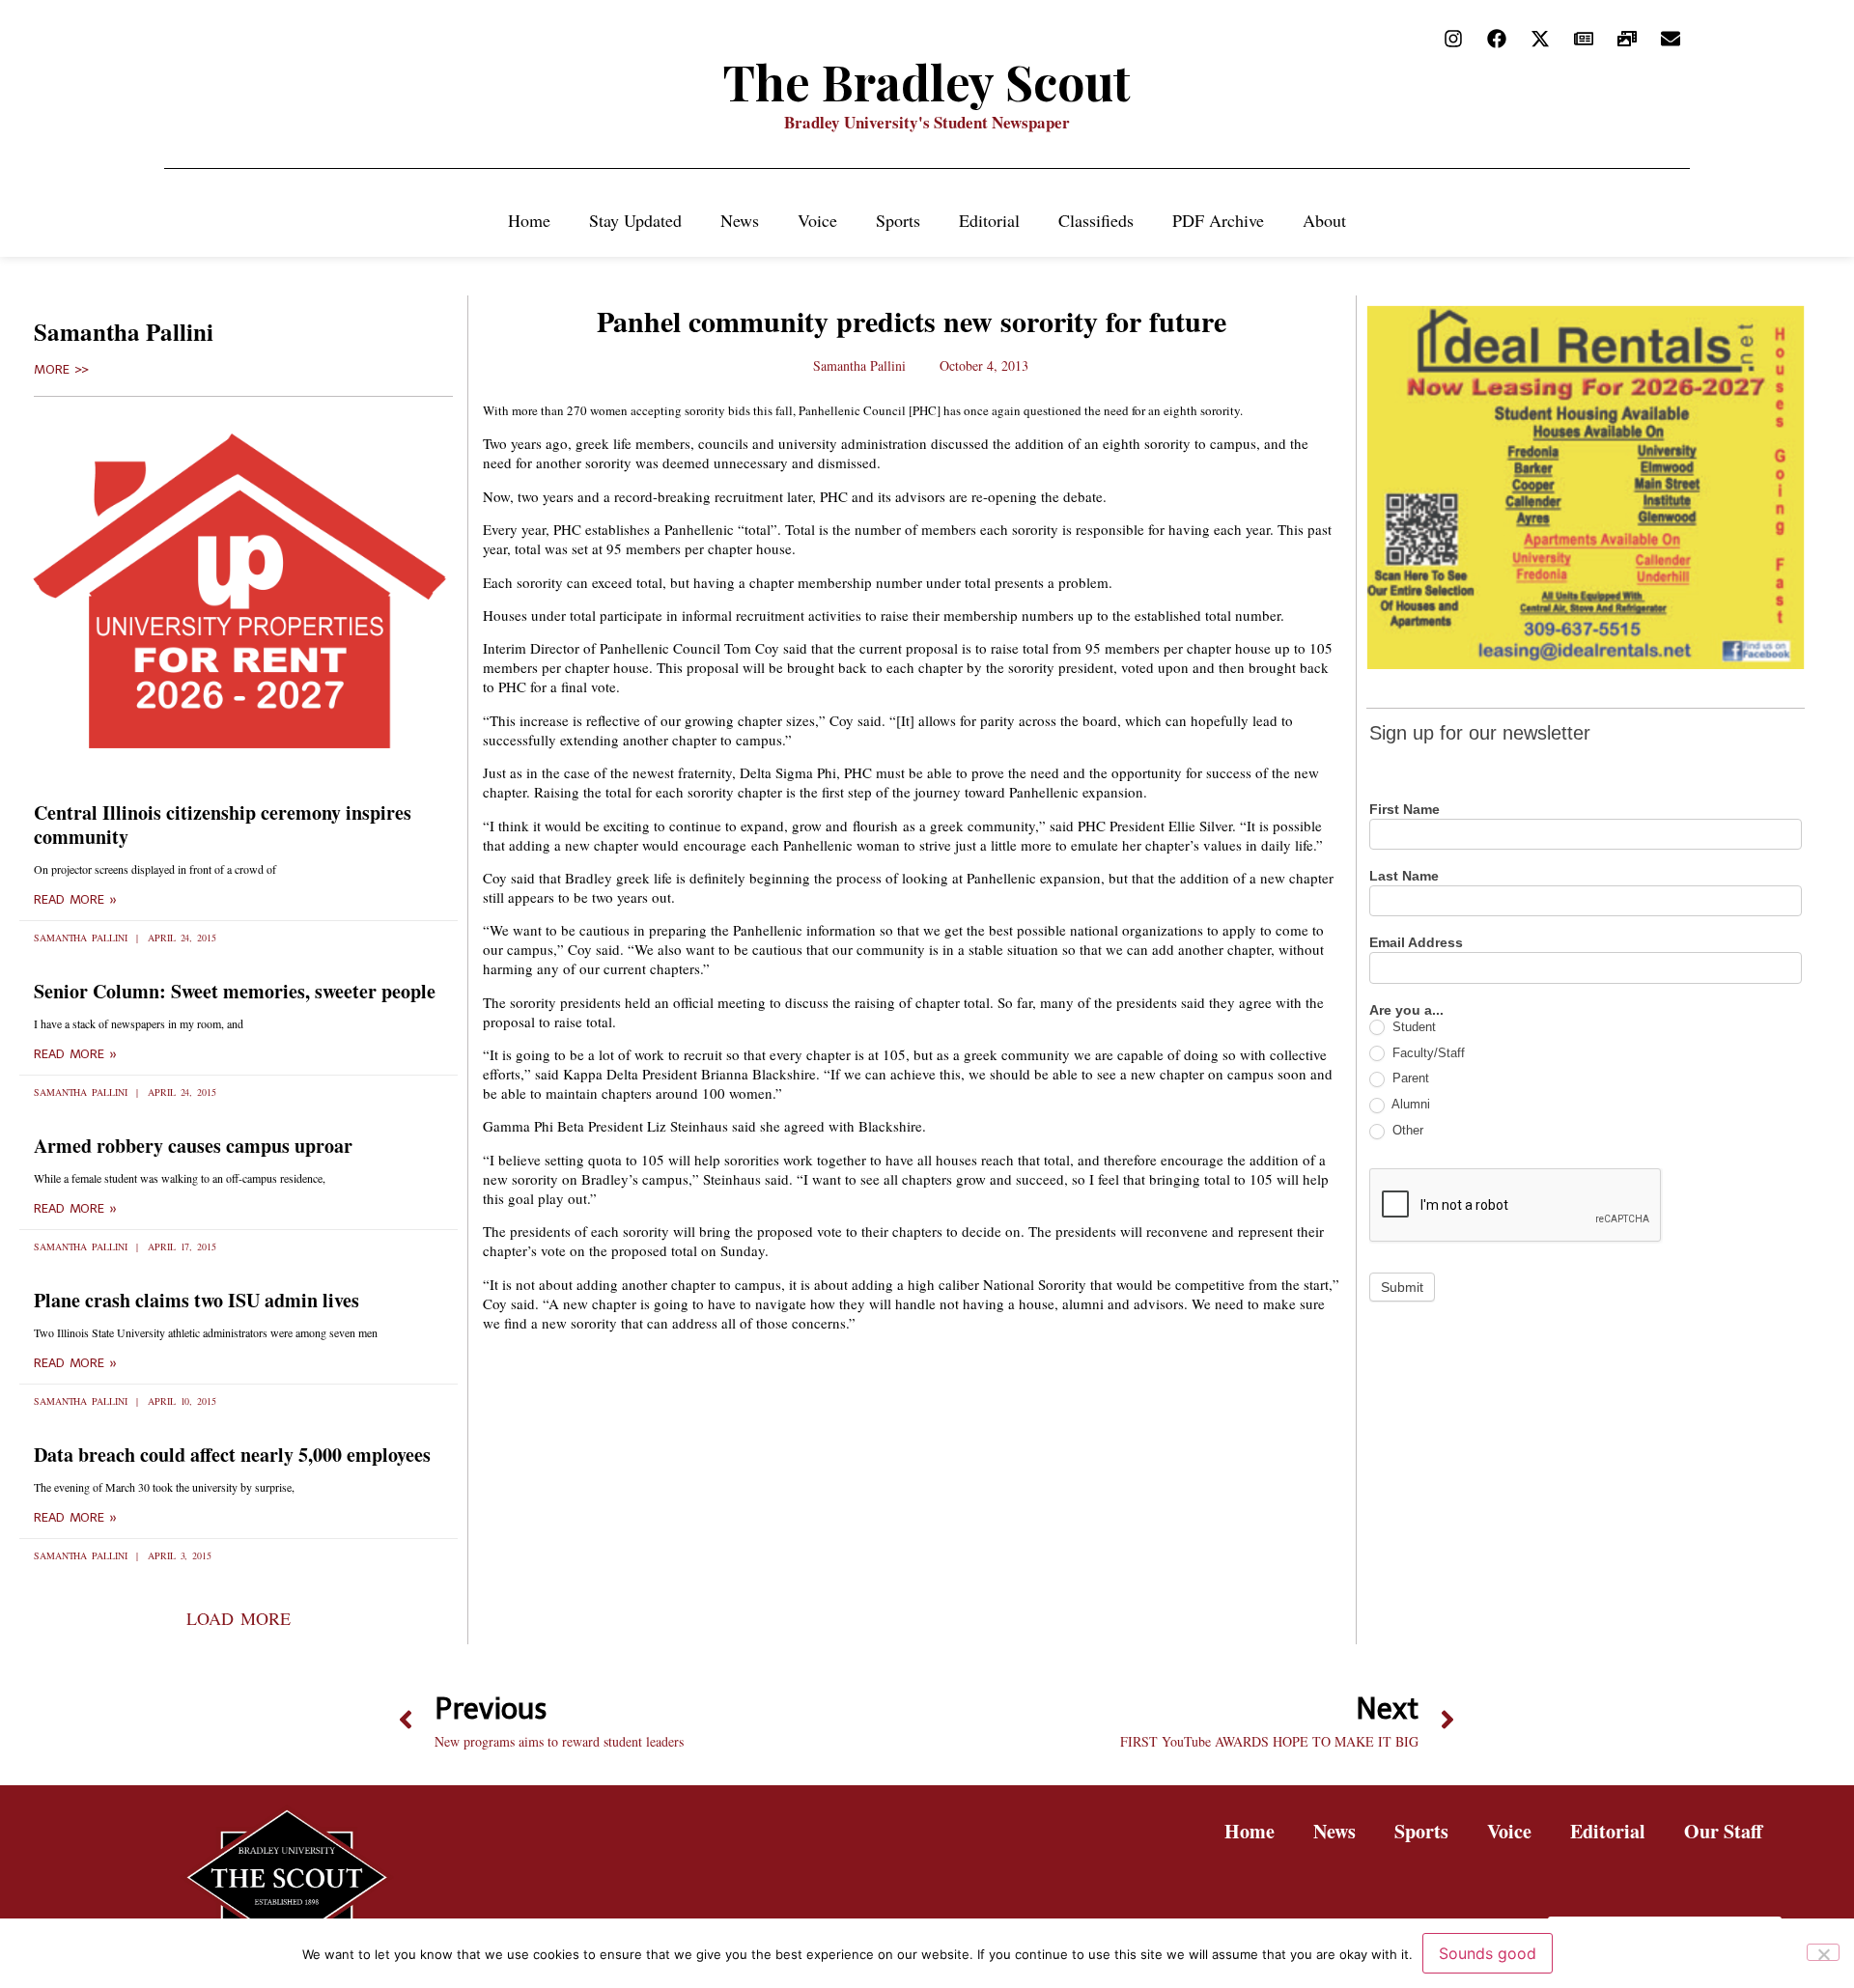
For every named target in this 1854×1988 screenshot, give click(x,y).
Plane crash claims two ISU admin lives (197, 1300)
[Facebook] (1497, 39)
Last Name (1404, 876)
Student (1412, 1027)
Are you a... (1406, 1010)
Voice (817, 220)
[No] (1823, 1952)
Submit (1402, 1287)
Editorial (989, 220)
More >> (61, 370)
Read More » (75, 900)
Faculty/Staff (1427, 1053)
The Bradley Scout (927, 82)
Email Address (1416, 943)
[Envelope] (1671, 39)
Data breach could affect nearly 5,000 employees (232, 1455)
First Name (1405, 810)
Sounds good (1488, 1953)
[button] (238, 1618)
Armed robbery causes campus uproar (193, 1146)
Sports (898, 220)
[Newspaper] (1584, 39)
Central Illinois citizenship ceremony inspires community (223, 825)
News (740, 220)
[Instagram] (1453, 39)
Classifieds (1096, 220)
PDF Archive (1218, 220)
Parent (1409, 1078)
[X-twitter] (1540, 39)
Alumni (1409, 1104)
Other (1406, 1130)
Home (529, 220)
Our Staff (1723, 1831)
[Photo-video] (1627, 39)
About (1324, 220)
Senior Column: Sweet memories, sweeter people (235, 991)
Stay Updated (635, 220)
